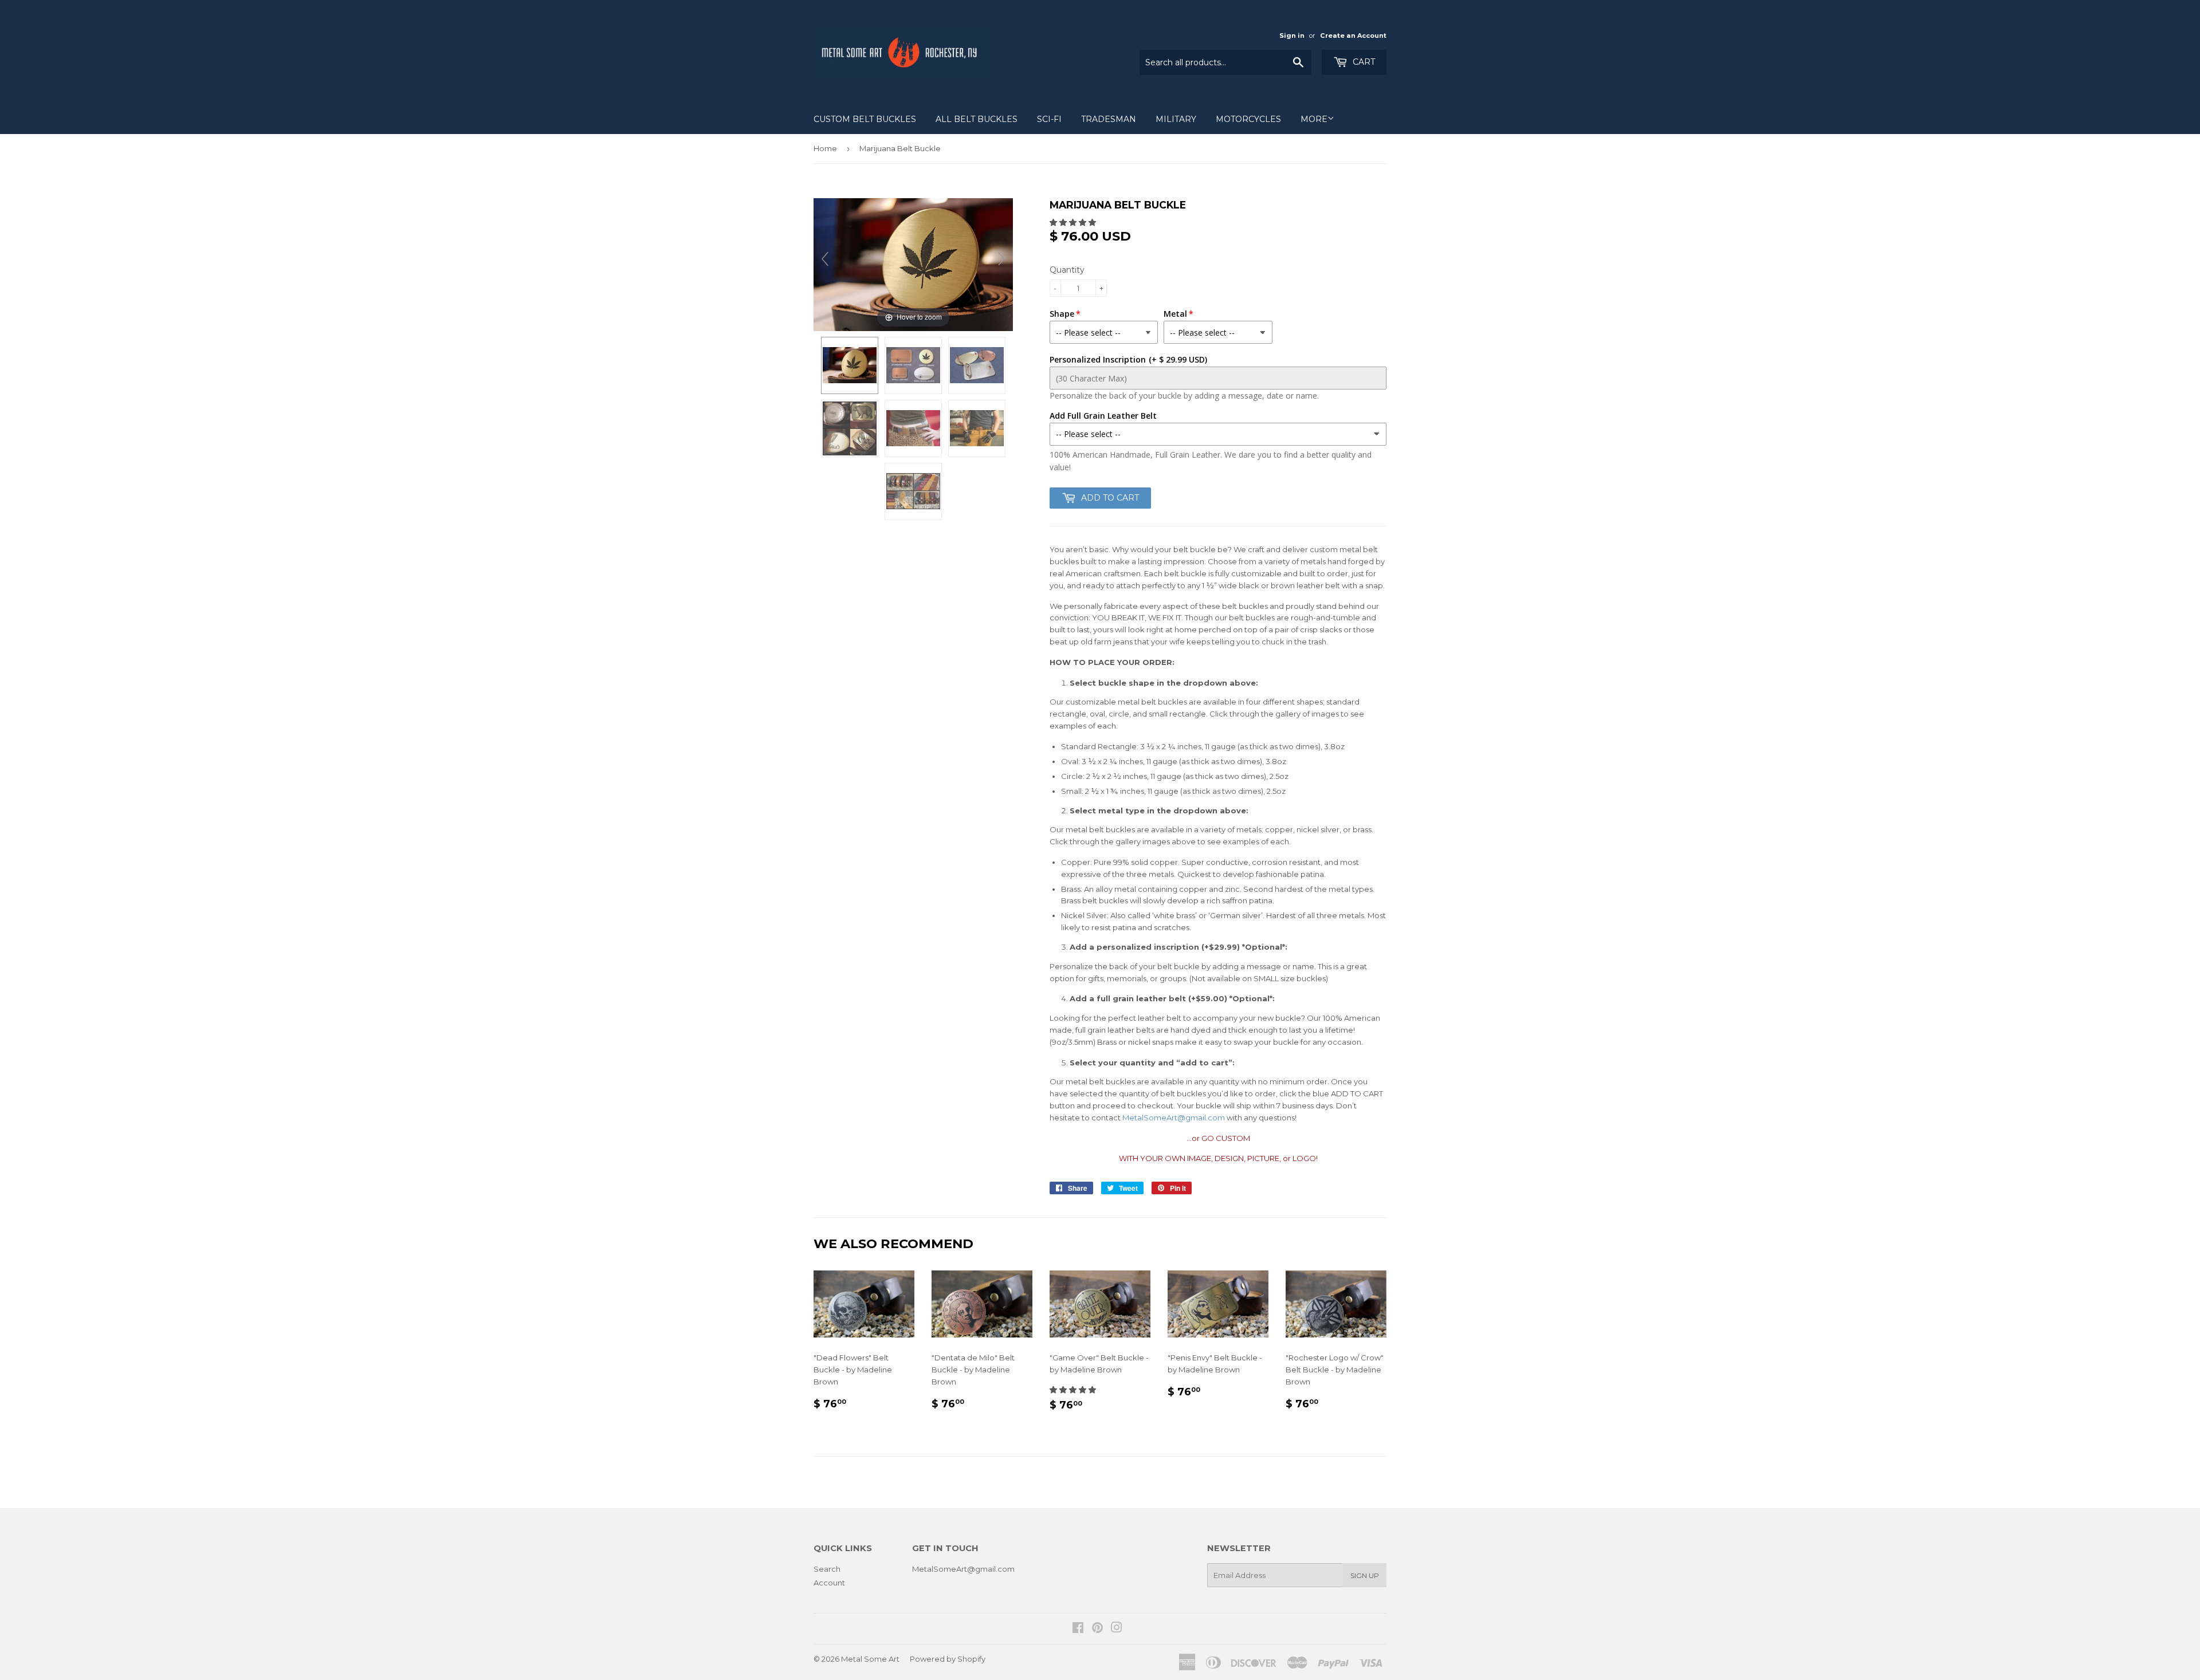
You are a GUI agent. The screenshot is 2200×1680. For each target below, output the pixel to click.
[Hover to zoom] (913, 263)
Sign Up (1365, 1575)
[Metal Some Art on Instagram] (1117, 1629)
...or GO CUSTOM (1218, 1138)
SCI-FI (1049, 119)
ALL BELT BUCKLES (977, 119)
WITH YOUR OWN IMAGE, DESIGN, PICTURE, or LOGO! (1218, 1158)
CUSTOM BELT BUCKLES (865, 119)
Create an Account (1353, 36)
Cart (1363, 62)
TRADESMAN (1109, 119)
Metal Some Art (870, 1659)
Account (829, 1583)
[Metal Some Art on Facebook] (1078, 1629)
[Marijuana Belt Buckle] (977, 365)
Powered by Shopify (948, 1659)
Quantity (1067, 270)
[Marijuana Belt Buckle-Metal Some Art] (850, 365)
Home (825, 148)
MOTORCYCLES (1248, 119)
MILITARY (1176, 119)
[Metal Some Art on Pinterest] (1097, 1629)
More (1314, 119)
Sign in (1292, 36)
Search (827, 1569)
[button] (1074, 222)
